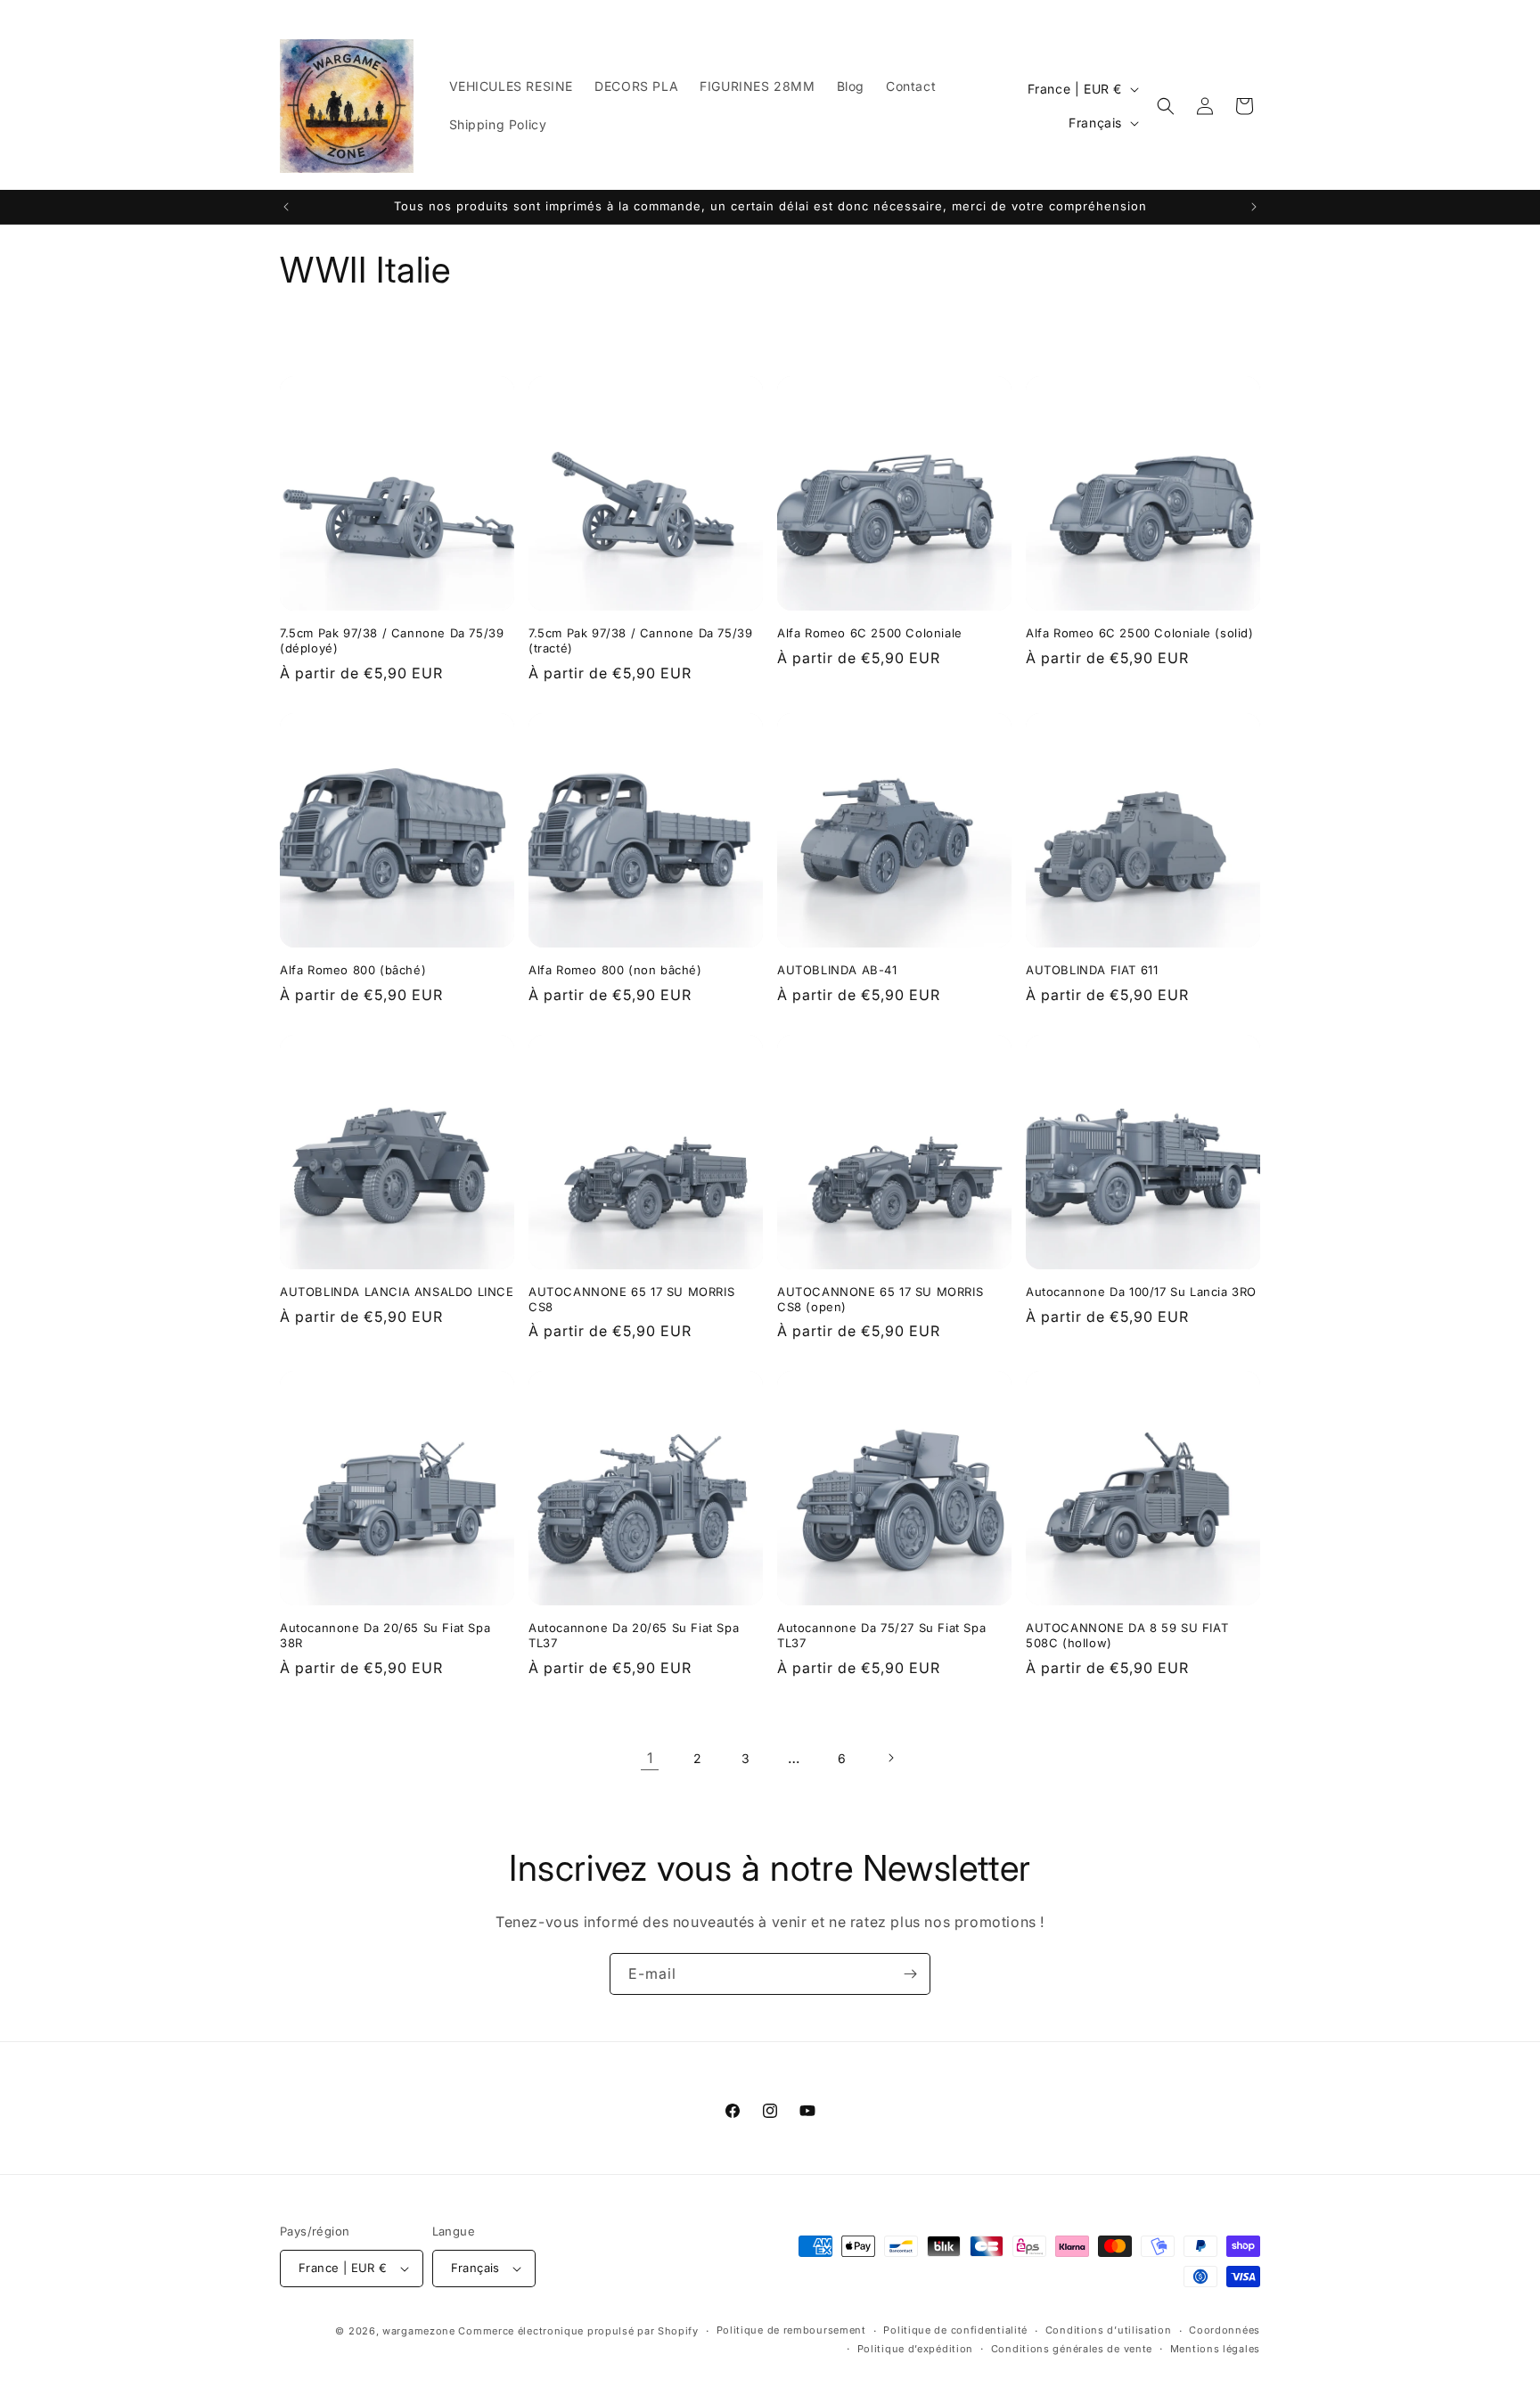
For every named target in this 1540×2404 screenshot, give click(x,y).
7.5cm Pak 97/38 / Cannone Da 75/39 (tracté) (640, 640)
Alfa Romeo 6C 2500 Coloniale (870, 633)
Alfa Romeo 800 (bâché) (353, 970)
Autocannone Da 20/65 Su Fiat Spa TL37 (634, 1635)
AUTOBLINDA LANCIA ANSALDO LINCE (397, 1292)
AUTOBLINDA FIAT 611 (1092, 970)
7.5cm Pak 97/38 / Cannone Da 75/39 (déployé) (392, 640)
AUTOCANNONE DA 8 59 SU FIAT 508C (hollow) (1127, 1635)
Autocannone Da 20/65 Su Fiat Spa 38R (385, 1635)
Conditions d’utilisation (1109, 2330)
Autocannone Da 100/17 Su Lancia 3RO (1141, 1292)
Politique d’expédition (915, 2349)
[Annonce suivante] (1254, 207)
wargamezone (419, 2331)
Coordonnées (1225, 2330)
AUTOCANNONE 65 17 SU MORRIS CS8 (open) (880, 1299)
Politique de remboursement (791, 2330)
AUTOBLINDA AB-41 (837, 970)
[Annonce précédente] (286, 207)
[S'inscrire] (910, 1974)
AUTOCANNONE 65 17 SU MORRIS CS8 (631, 1299)
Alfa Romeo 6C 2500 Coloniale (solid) (1140, 633)
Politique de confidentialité (955, 2330)
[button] (1166, 106)
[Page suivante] (890, 1758)
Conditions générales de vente (1072, 2349)
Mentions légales (1215, 2349)
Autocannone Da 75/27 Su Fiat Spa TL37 (881, 1635)
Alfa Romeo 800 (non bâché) (615, 970)
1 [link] (650, 1758)
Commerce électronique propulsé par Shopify (578, 2331)
